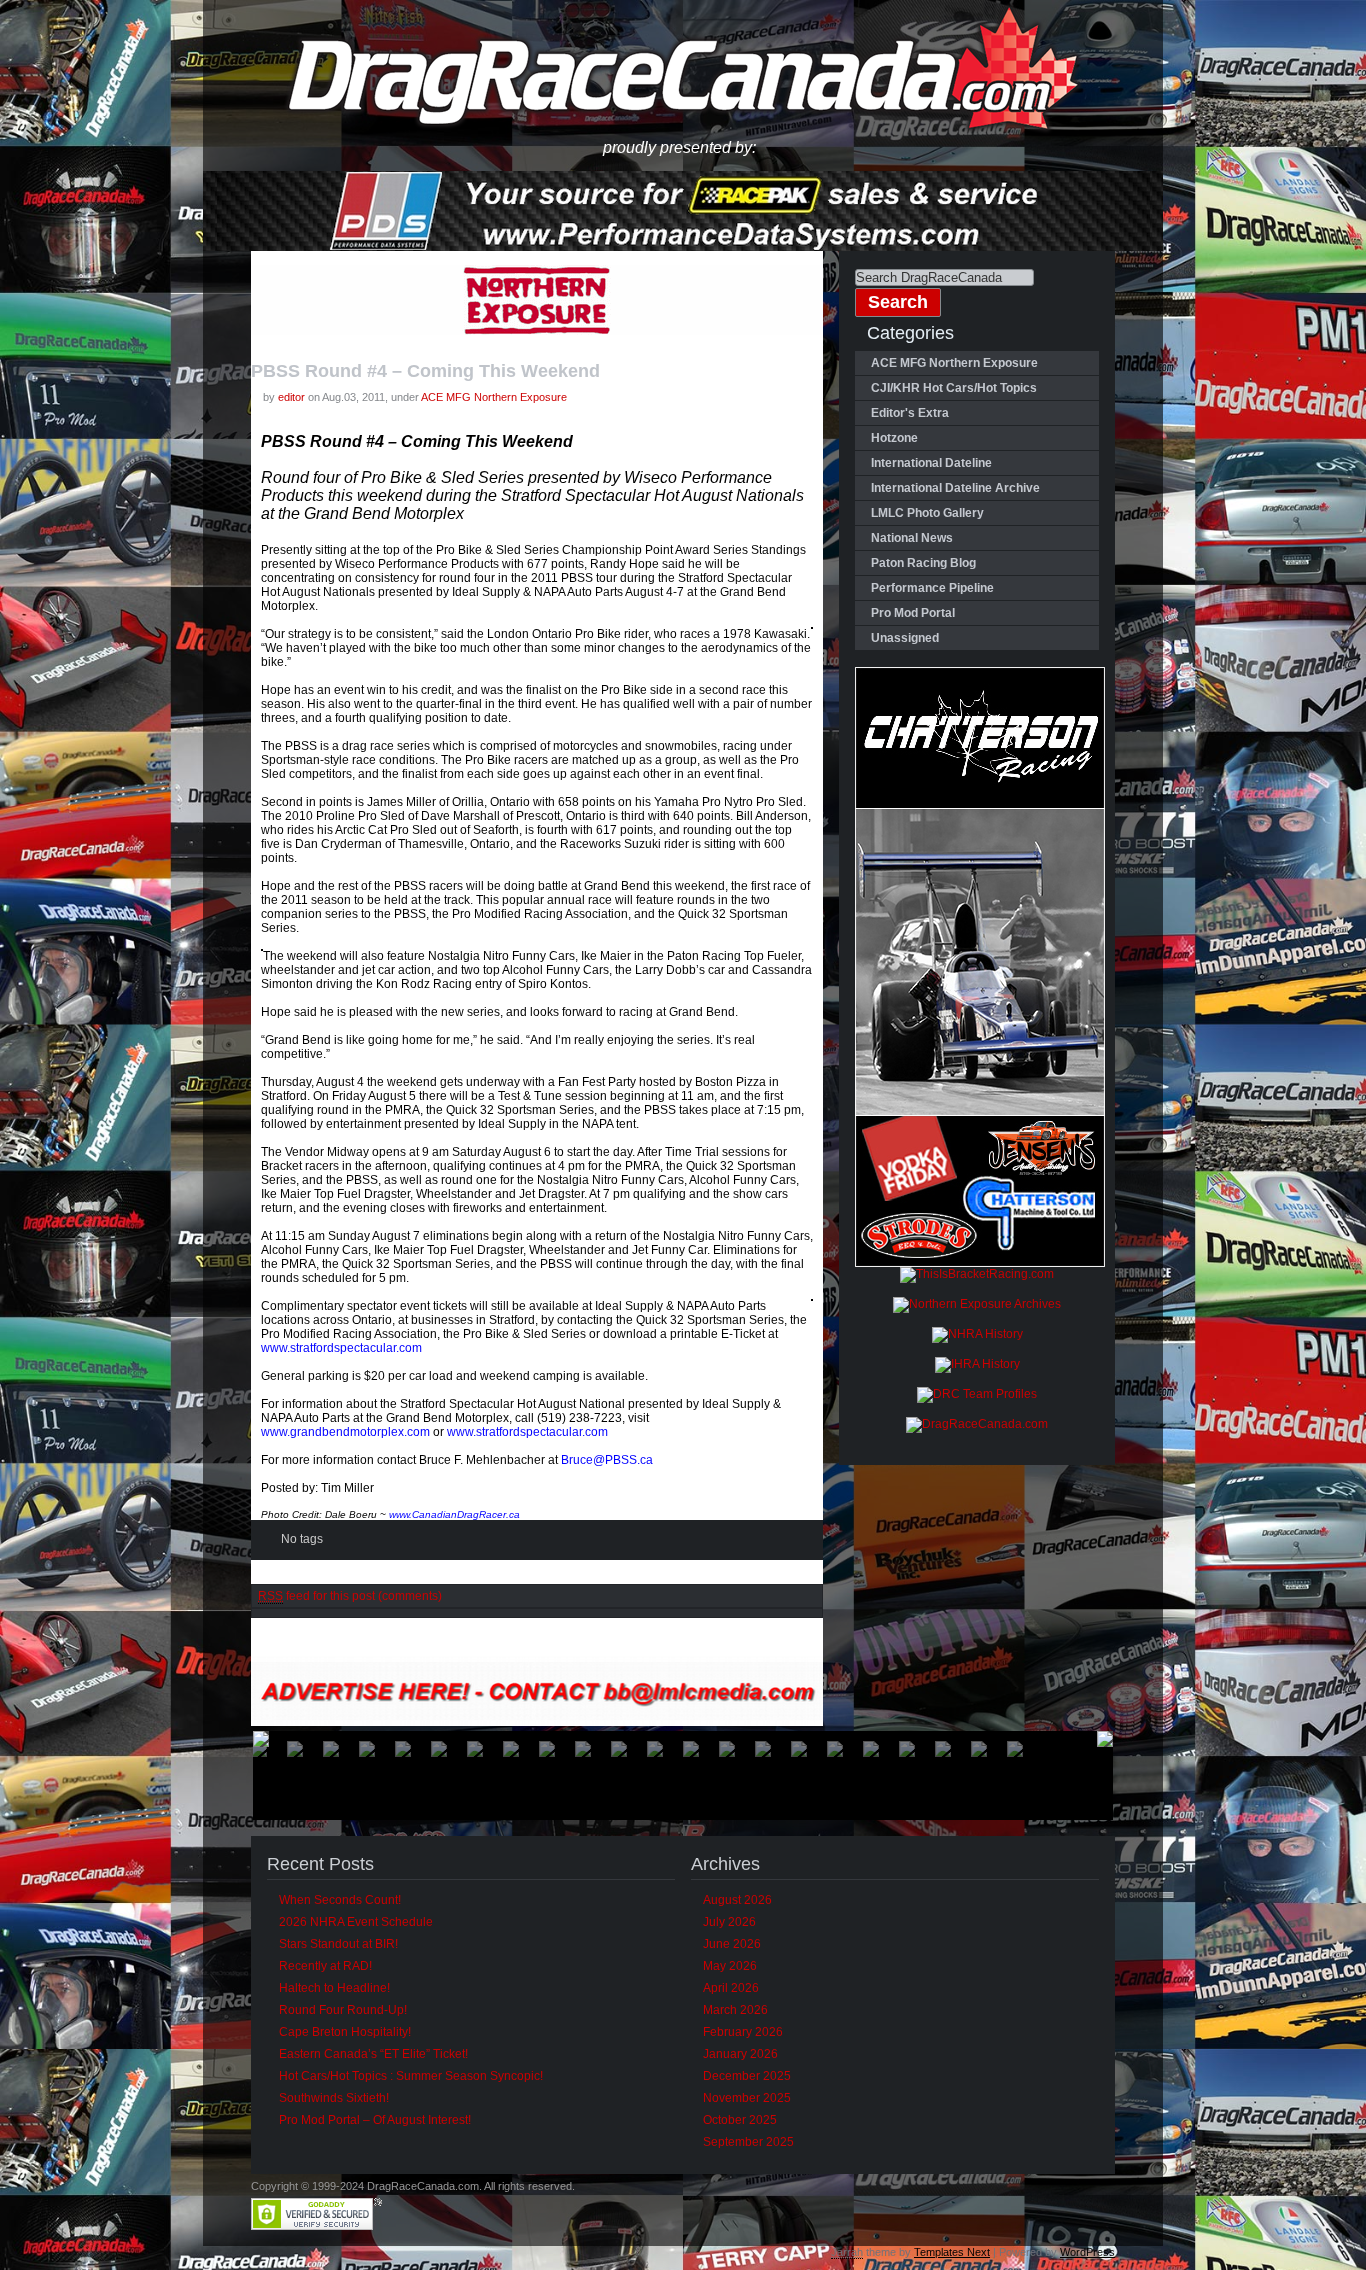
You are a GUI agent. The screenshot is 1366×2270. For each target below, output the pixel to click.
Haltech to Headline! (334, 1988)
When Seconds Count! (340, 1900)
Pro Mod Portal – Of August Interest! (375, 2120)
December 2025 (747, 2076)
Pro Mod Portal (913, 613)
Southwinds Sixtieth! (334, 2098)
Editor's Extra (910, 413)
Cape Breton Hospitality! (345, 2032)
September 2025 (748, 2142)
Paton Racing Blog (923, 563)
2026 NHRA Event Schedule (356, 1922)
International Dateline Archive (955, 488)
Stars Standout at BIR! (338, 1944)
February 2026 (743, 2032)
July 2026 (729, 1922)
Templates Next (952, 2252)
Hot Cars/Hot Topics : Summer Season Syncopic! (411, 2076)
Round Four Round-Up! (343, 2010)
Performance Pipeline (932, 588)
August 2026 (737, 1900)
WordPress (1087, 2252)
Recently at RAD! (325, 1966)
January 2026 (740, 2054)
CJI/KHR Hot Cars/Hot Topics (954, 388)
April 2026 (731, 1988)
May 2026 (730, 1966)
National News (912, 538)
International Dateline (931, 463)
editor (291, 397)
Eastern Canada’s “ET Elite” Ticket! (373, 2054)
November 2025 (747, 2098)
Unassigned (905, 638)
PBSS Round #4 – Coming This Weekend (425, 371)
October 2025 (740, 2120)
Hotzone (894, 438)
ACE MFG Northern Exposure (494, 397)
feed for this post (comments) (350, 1596)
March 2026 (735, 2010)
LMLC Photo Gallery (927, 513)
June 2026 (732, 1944)
